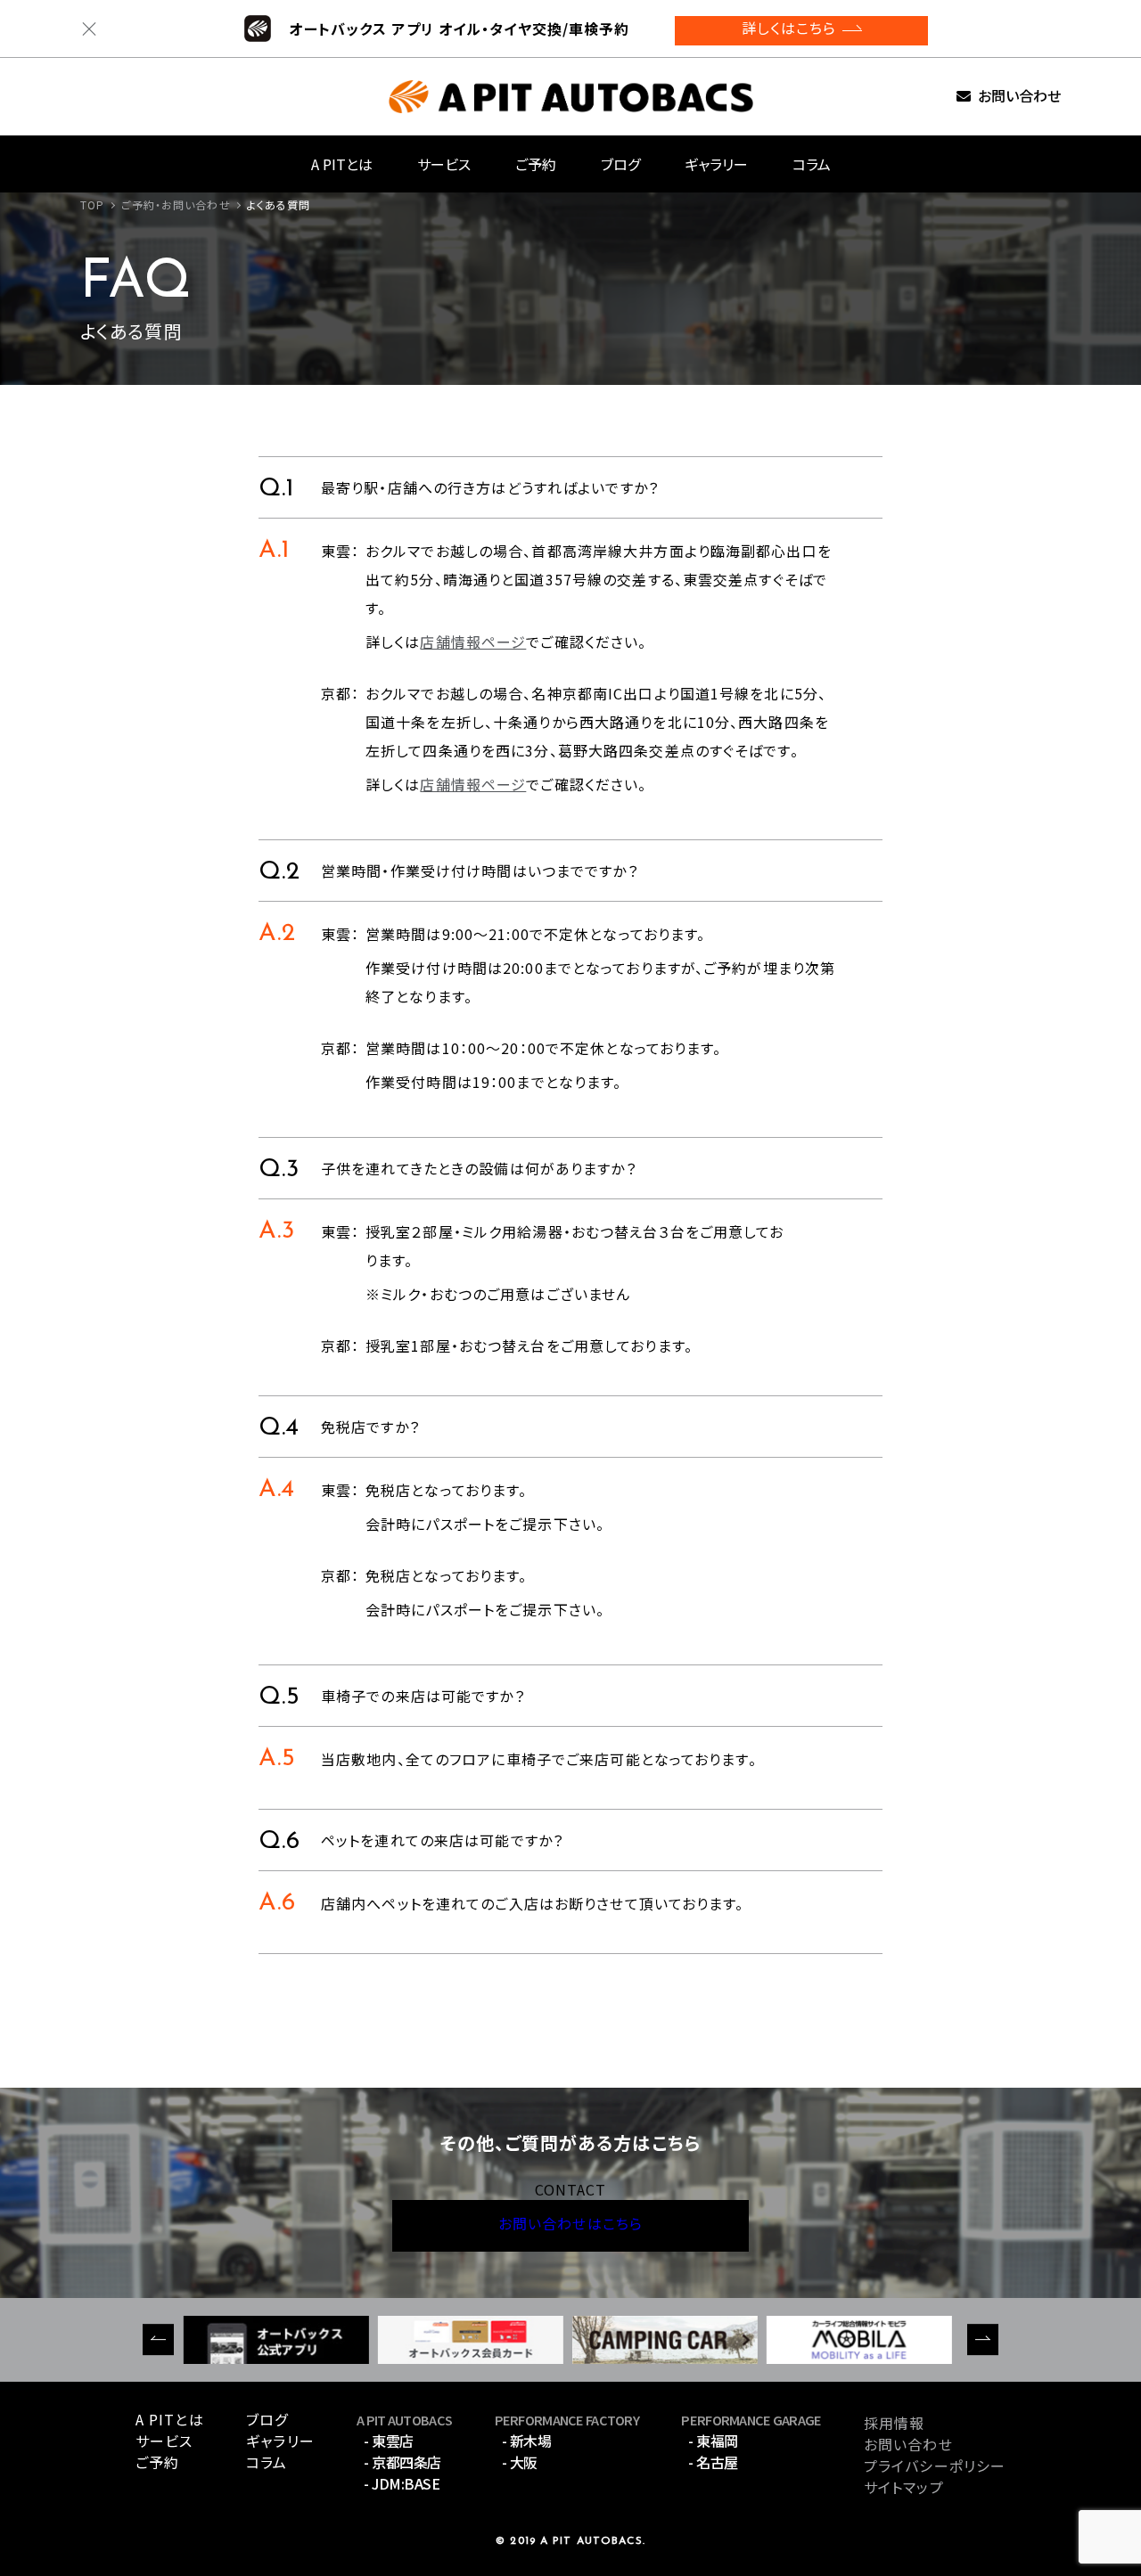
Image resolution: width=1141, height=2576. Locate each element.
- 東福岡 (713, 2441)
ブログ (620, 164)
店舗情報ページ (473, 642)
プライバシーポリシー (935, 2466)
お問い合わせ (1019, 97)
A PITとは (342, 164)
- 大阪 (520, 2462)
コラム (812, 164)
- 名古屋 (713, 2462)
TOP (92, 204)
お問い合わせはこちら (570, 2226)
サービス (444, 164)
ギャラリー (716, 164)
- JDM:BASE (402, 2483)
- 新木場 (527, 2441)
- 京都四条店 (402, 2462)
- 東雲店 (389, 2441)
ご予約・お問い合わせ (176, 204)
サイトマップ (904, 2487)
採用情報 (894, 2423)
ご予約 (536, 164)
